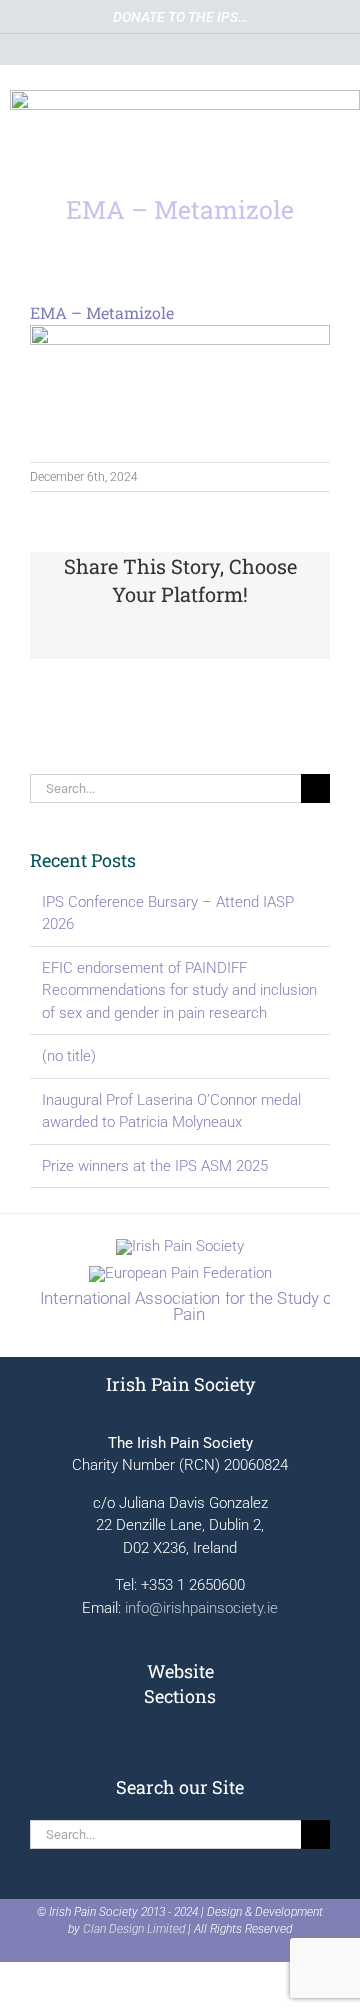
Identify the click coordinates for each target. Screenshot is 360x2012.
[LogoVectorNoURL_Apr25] (180, 1246)
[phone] (248, 48)
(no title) (69, 1056)
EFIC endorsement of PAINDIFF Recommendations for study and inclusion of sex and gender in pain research (179, 990)
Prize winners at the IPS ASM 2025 (155, 1166)
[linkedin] (180, 48)
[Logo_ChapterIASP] (180, 1299)
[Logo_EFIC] (180, 1273)
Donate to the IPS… (180, 17)
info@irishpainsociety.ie (201, 1608)
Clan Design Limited (134, 1929)
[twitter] (112, 48)
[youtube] (146, 48)
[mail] (214, 48)
